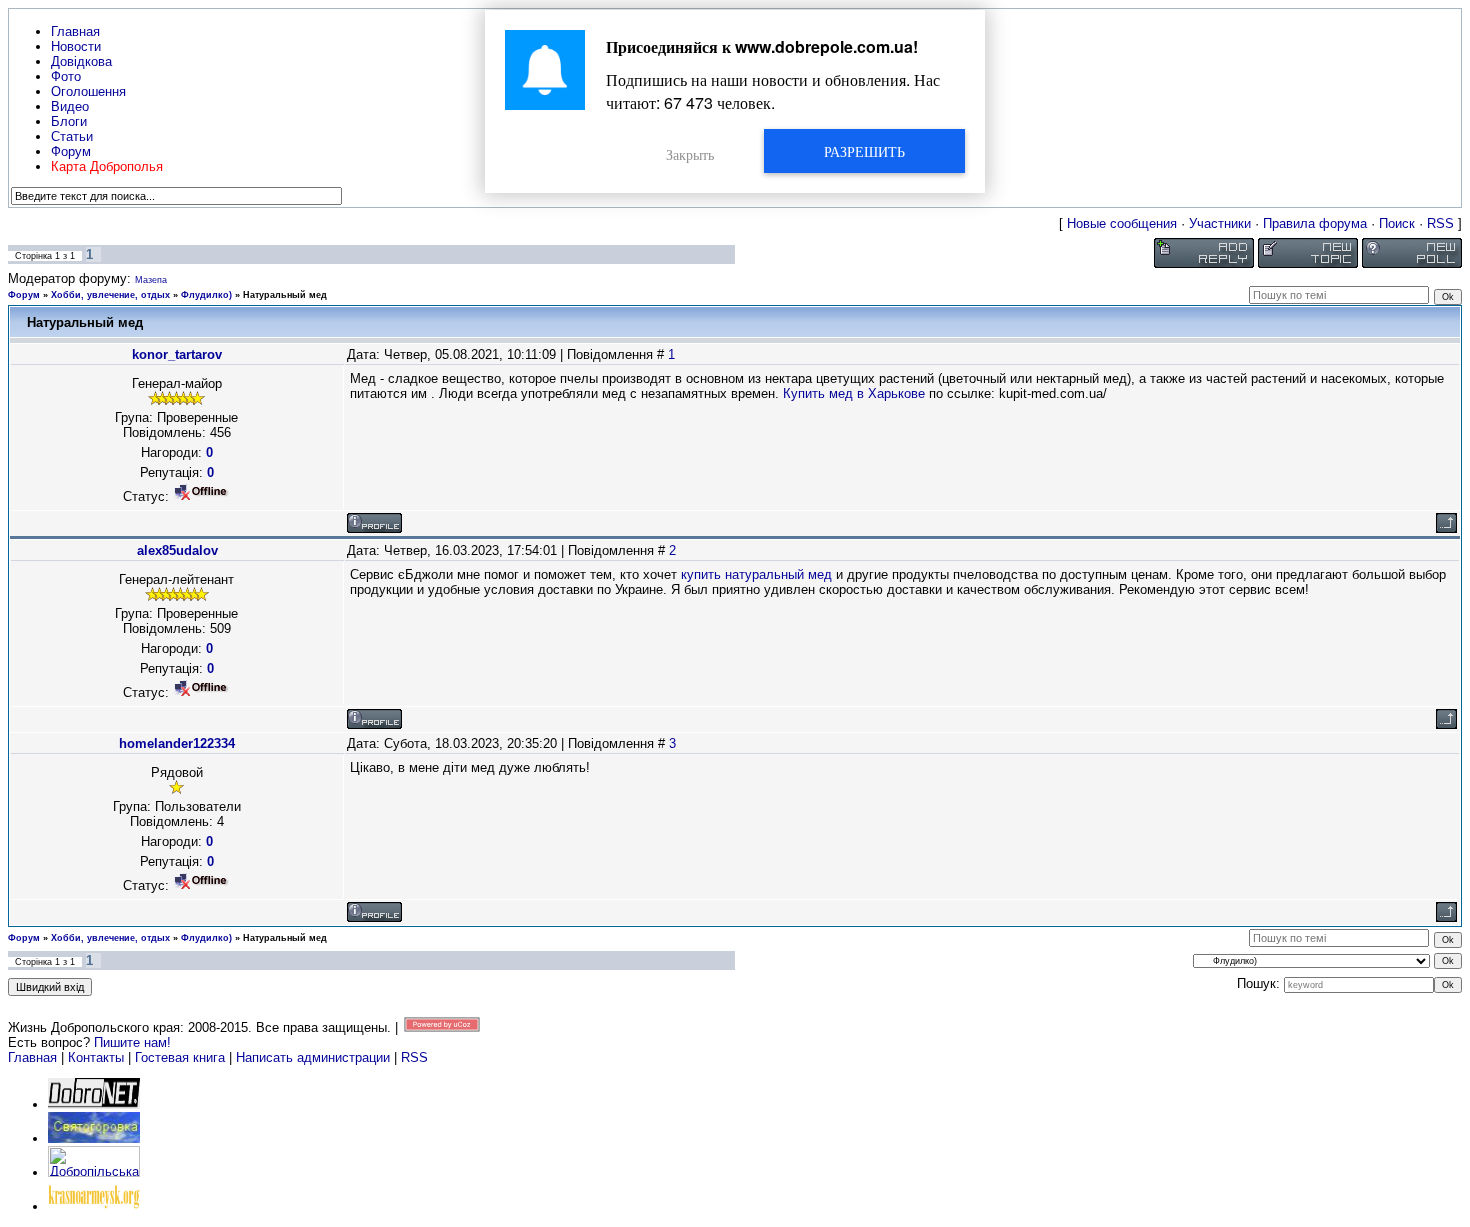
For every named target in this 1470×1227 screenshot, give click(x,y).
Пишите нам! (132, 1042)
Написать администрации (315, 1057)
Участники (1220, 223)
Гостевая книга (180, 1057)
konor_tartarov (177, 354)
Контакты (96, 1057)
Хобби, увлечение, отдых (110, 295)
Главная (32, 1057)
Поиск (1397, 223)
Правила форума (1315, 223)
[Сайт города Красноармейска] (94, 1206)
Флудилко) (206, 295)
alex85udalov (177, 550)
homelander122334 (177, 743)
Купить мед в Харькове (854, 393)
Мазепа (151, 280)
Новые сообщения (1122, 223)
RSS (1440, 223)
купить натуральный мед (756, 574)
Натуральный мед (285, 295)
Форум (24, 295)
